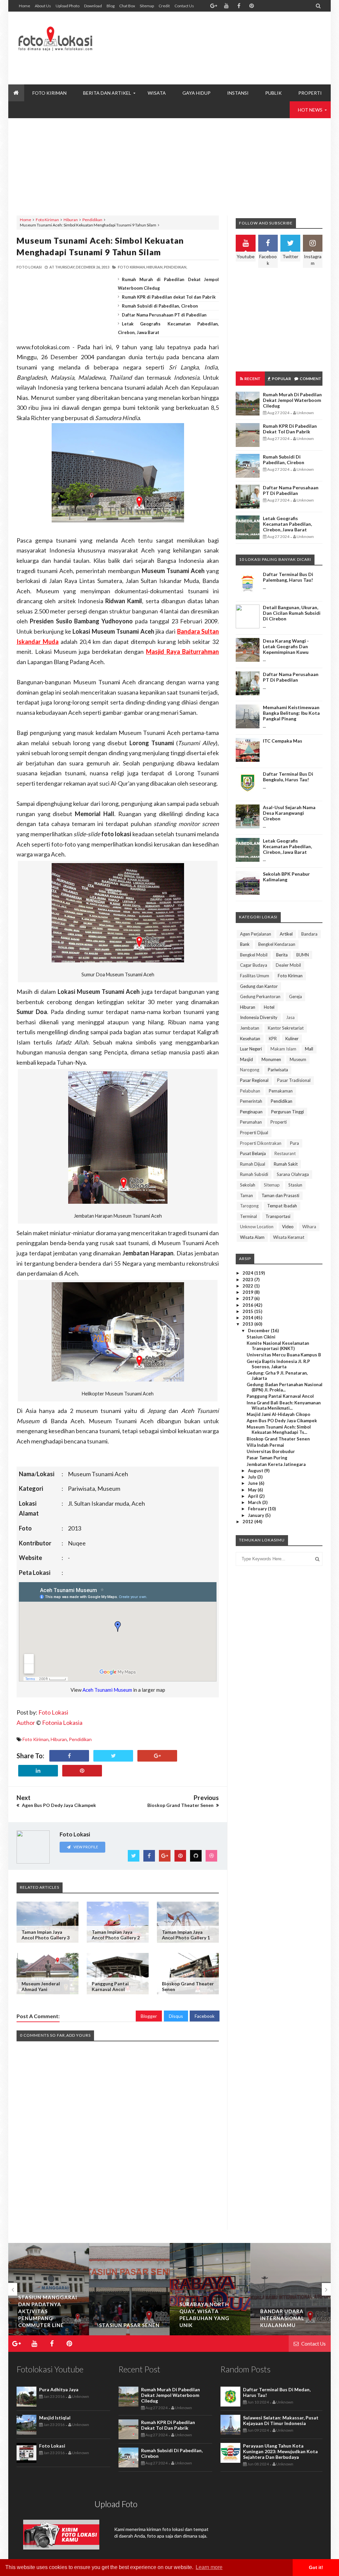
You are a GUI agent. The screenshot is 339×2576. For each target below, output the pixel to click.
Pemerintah (251, 1101)
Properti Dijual (254, 1133)
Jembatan (250, 1028)
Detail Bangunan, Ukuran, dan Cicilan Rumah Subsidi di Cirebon (292, 613)
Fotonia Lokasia (62, 1723)
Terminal (248, 1216)
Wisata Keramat (289, 1237)
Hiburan (71, 220)
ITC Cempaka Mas (283, 741)
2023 (248, 1280)
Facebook (205, 2016)
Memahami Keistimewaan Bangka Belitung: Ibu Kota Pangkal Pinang (291, 713)
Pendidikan (92, 220)
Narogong (250, 1070)
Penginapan (251, 1112)
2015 (248, 1311)
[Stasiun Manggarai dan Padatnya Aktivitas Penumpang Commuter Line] (49, 2289)
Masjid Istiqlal (55, 2418)
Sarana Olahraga (293, 1174)
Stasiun (295, 1185)
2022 (248, 1286)
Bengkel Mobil (254, 955)
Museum (298, 1059)
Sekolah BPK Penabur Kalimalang (286, 877)
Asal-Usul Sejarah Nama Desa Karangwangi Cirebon (289, 813)
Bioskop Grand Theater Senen (278, 1439)
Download (93, 6)
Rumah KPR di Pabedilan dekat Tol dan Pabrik (169, 297)
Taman (246, 1195)
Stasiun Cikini (261, 1337)
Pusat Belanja (253, 1153)
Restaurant (285, 1153)
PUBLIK (273, 93)
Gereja (295, 996)
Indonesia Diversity (259, 1017)
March (255, 1502)
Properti (279, 1122)
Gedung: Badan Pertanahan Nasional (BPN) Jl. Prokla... (285, 1387)
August (256, 1471)
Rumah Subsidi (254, 1174)
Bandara (309, 934)
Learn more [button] (209, 2567)
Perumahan (251, 1122)
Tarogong (249, 1206)
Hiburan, (155, 267)
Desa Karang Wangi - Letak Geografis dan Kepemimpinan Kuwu (286, 646)
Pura (294, 1143)
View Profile (85, 1847)
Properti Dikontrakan (261, 1143)
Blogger (149, 2016)
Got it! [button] (316, 2567)
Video (288, 1227)
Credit (164, 6)
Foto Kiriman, (132, 267)
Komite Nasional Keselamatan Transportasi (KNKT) (278, 1346)
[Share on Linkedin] (38, 1771)
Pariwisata (278, 1070)
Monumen (271, 1059)
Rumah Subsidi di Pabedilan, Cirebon (160, 306)
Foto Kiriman (47, 220)
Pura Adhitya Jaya (59, 2389)
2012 (248, 1522)
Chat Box (127, 6)
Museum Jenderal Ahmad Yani (41, 1986)
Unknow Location (257, 1227)
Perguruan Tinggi (288, 1112)
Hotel (269, 1007)
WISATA (157, 93)
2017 (248, 1298)
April (254, 1496)
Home (24, 6)
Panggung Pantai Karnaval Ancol (110, 1986)
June (253, 1483)
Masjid (246, 1059)
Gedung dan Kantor (259, 986)
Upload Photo (68, 6)
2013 (248, 1324)
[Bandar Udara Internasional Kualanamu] (291, 2289)
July (253, 1477)
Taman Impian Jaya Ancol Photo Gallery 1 (186, 1935)
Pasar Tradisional (294, 1080)
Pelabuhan (250, 1091)
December (259, 1331)
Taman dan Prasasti (280, 1195)
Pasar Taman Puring (267, 1458)
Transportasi (278, 1216)
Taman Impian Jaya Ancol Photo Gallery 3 (46, 1935)
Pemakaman (281, 1091)
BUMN (303, 955)
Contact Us (184, 6)
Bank (245, 944)
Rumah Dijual (253, 1164)
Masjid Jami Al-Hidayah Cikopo (278, 1414)
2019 (248, 1292)
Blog (111, 6)
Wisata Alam (252, 1237)
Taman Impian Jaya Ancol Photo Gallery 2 (116, 1935)
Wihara (309, 1227)
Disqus (176, 2016)
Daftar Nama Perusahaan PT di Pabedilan (164, 315)
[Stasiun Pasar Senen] (129, 2289)
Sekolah (248, 1185)
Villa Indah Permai (265, 1445)
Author (26, 1723)
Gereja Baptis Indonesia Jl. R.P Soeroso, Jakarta (278, 1364)
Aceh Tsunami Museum (107, 1690)
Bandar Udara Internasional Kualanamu (282, 2318)
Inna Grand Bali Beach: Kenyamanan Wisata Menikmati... (284, 1405)
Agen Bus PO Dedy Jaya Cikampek (282, 1421)
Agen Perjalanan (256, 934)
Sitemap (147, 6)
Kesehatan (250, 1039)
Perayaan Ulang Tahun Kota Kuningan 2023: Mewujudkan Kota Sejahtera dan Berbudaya (280, 2451)
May (253, 1490)
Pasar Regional (254, 1080)
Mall (309, 1049)
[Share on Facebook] (69, 1756)
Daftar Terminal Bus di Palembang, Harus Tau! (288, 577)
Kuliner (292, 1039)
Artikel (286, 934)
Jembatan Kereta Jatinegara (276, 1464)
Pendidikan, (175, 267)
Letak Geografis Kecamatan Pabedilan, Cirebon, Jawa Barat (287, 524)
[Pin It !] (82, 1771)
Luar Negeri (251, 1049)
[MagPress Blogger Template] (55, 33)
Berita (282, 955)
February (258, 1509)
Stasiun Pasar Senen (129, 2325)
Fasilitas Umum (255, 976)
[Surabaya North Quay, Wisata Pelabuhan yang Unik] (210, 2289)
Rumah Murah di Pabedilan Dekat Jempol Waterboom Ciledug (292, 400)
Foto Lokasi (53, 1712)
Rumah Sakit (286, 1164)
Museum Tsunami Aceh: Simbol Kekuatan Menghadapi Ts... (279, 1430)
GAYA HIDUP (196, 93)
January (257, 1515)
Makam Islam (283, 1049)
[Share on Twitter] (113, 1756)
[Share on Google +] (157, 1756)
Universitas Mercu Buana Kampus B (284, 1355)
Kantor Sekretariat (286, 1028)
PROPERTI (310, 93)
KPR (273, 1039)
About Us (43, 6)
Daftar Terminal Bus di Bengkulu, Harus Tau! (288, 777)
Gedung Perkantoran (260, 996)
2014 (248, 1318)
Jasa (290, 1017)
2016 (248, 1305)
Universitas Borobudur (271, 1451)
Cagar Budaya (254, 965)
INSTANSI (238, 93)
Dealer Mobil (288, 965)
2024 (248, 1273)
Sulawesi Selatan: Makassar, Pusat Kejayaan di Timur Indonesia (281, 2420)
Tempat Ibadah (282, 1206)
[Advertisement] (202, 63)
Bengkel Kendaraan (277, 944)
